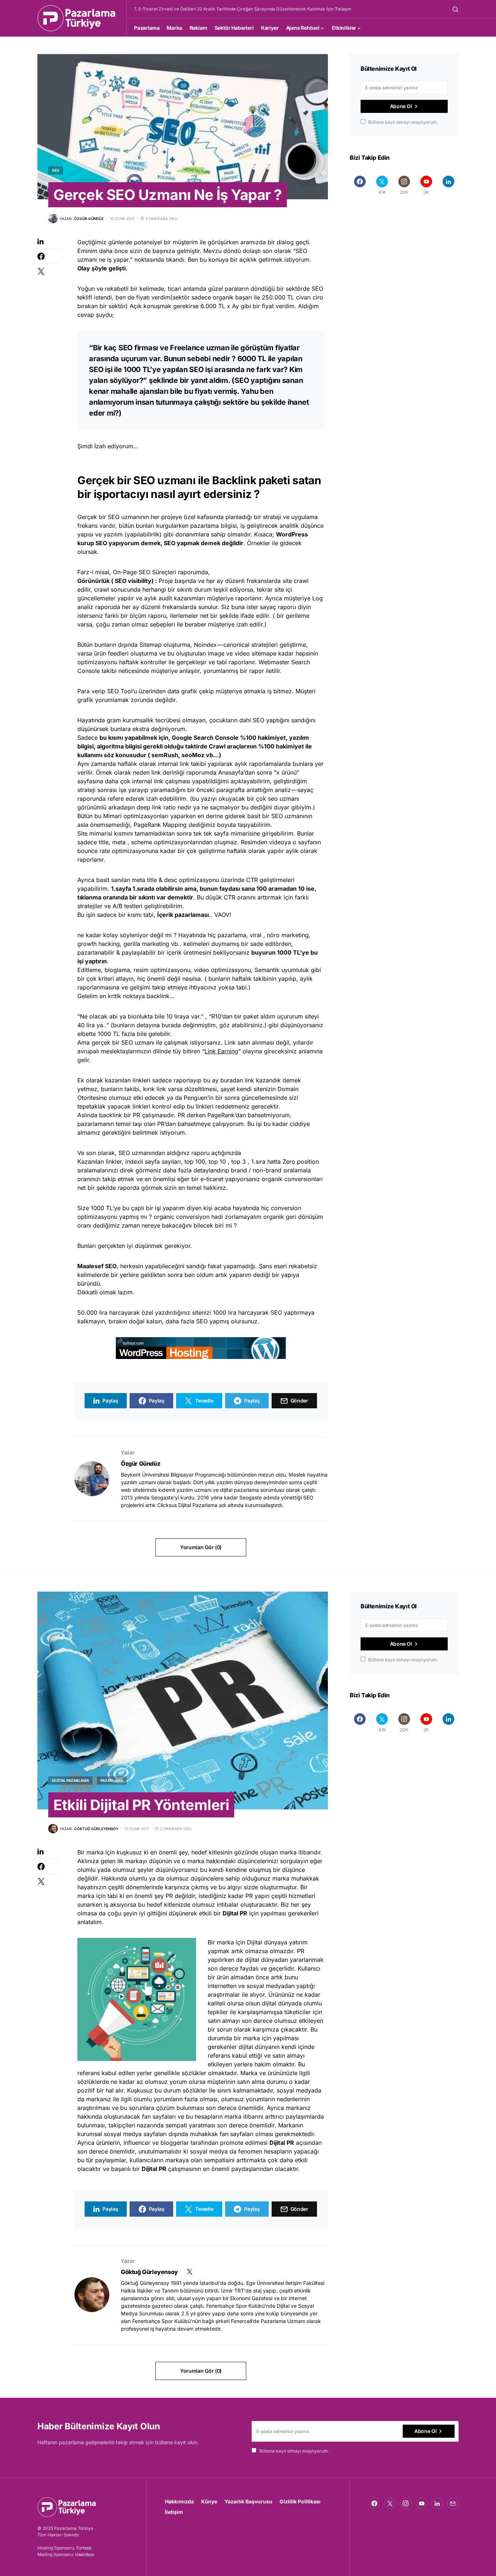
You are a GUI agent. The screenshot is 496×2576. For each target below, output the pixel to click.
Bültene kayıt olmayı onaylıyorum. (403, 122)
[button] (455, 9)
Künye (209, 2501)
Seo (56, 170)
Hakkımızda (179, 2501)
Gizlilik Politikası (300, 2501)
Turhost (84, 2548)
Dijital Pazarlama (70, 1780)
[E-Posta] (453, 2503)
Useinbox (85, 2554)
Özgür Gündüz (141, 1463)
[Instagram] (406, 2503)
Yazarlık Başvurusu (248, 2501)
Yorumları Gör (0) (201, 1547)
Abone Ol (401, 106)
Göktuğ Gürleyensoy (149, 2272)
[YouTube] (422, 2503)
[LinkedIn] (448, 185)
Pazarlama (112, 1780)
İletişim (174, 2512)
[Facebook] (360, 185)
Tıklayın (343, 9)
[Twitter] (390, 2503)
